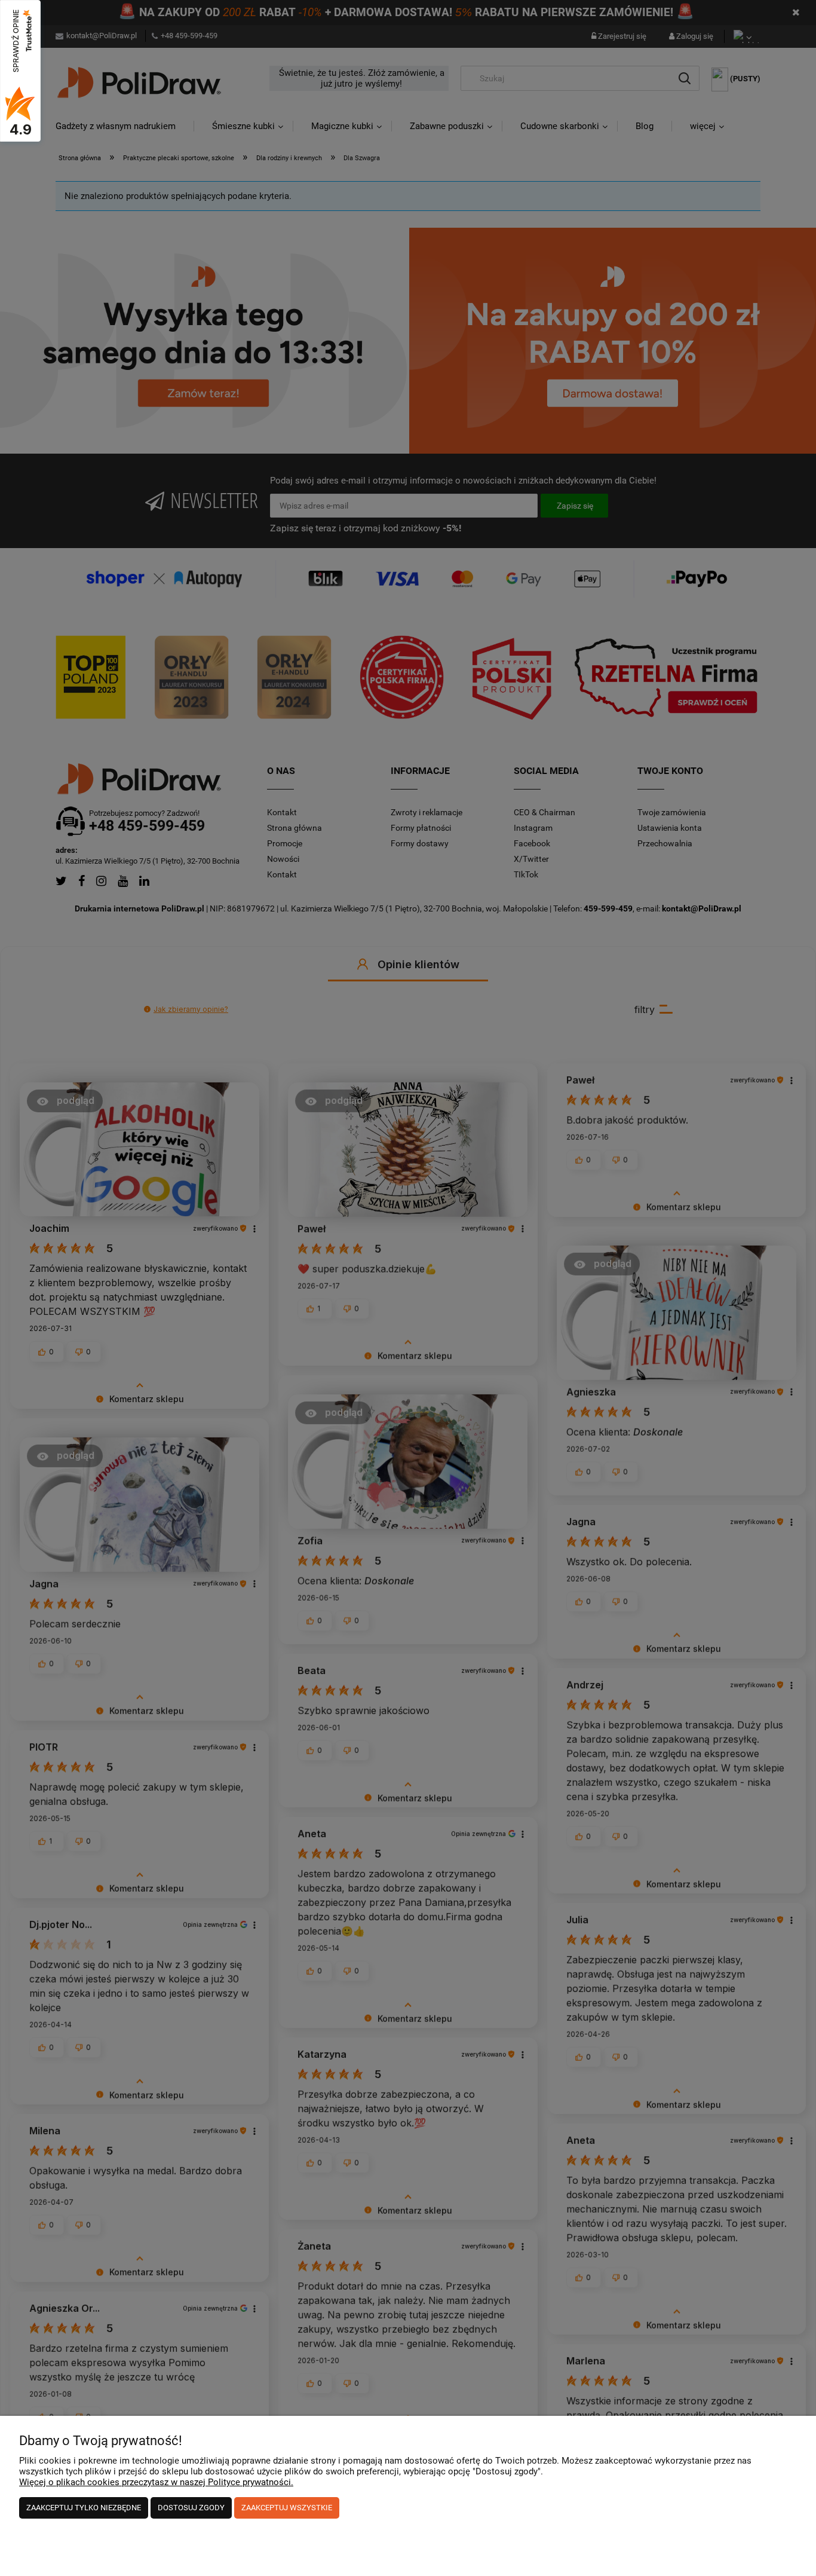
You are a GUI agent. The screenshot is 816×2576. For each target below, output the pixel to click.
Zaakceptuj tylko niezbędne (84, 2508)
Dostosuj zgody (191, 2508)
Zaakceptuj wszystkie (287, 2508)
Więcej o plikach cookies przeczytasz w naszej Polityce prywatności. (156, 2482)
